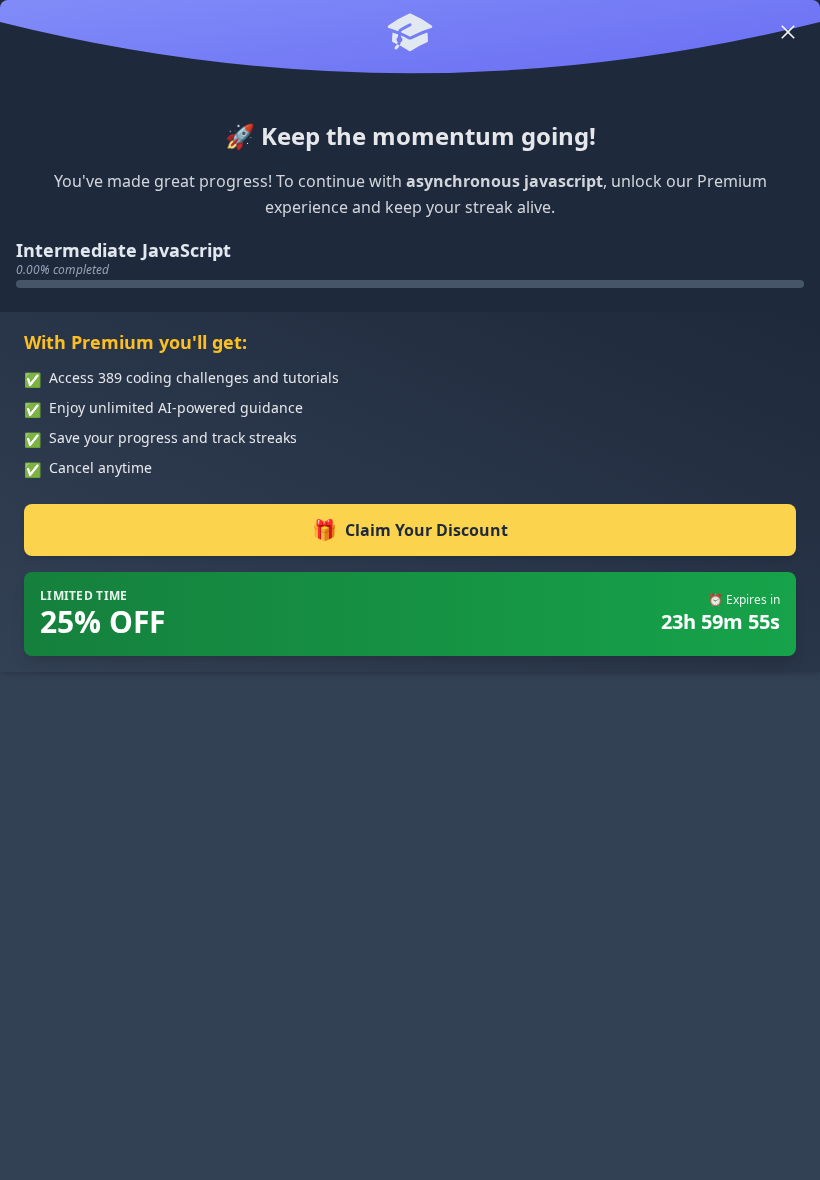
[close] (788, 32)
